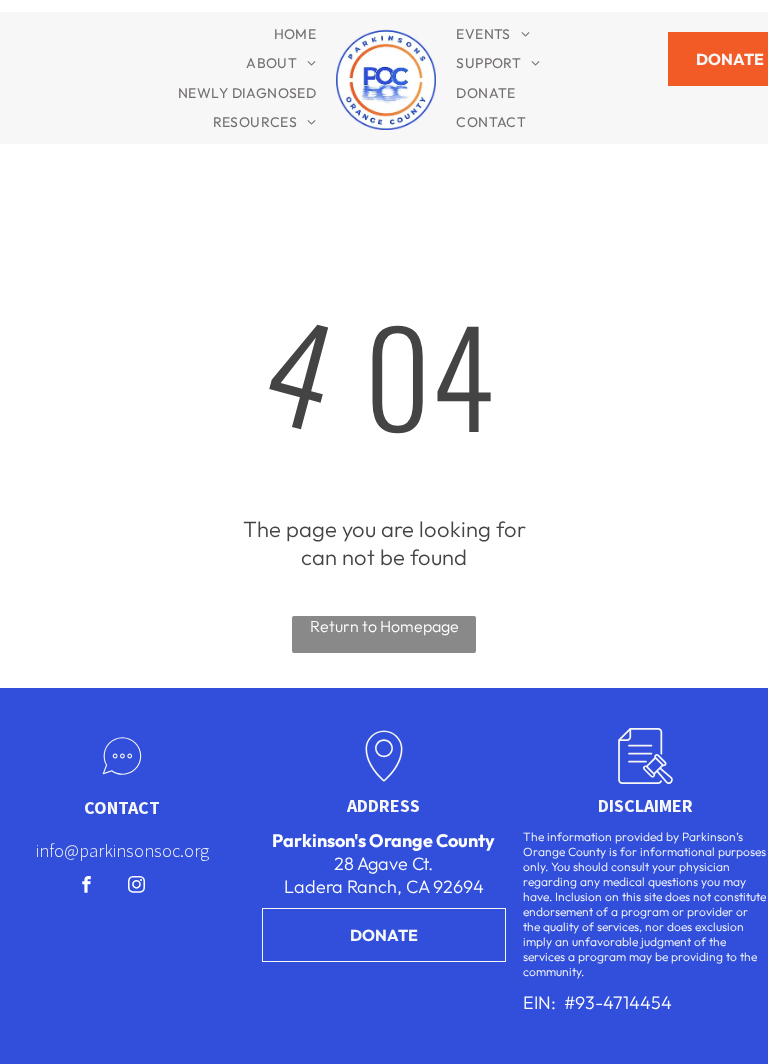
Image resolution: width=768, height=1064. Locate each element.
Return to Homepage (384, 626)
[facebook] (86, 887)
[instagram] (136, 887)
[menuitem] (295, 34)
